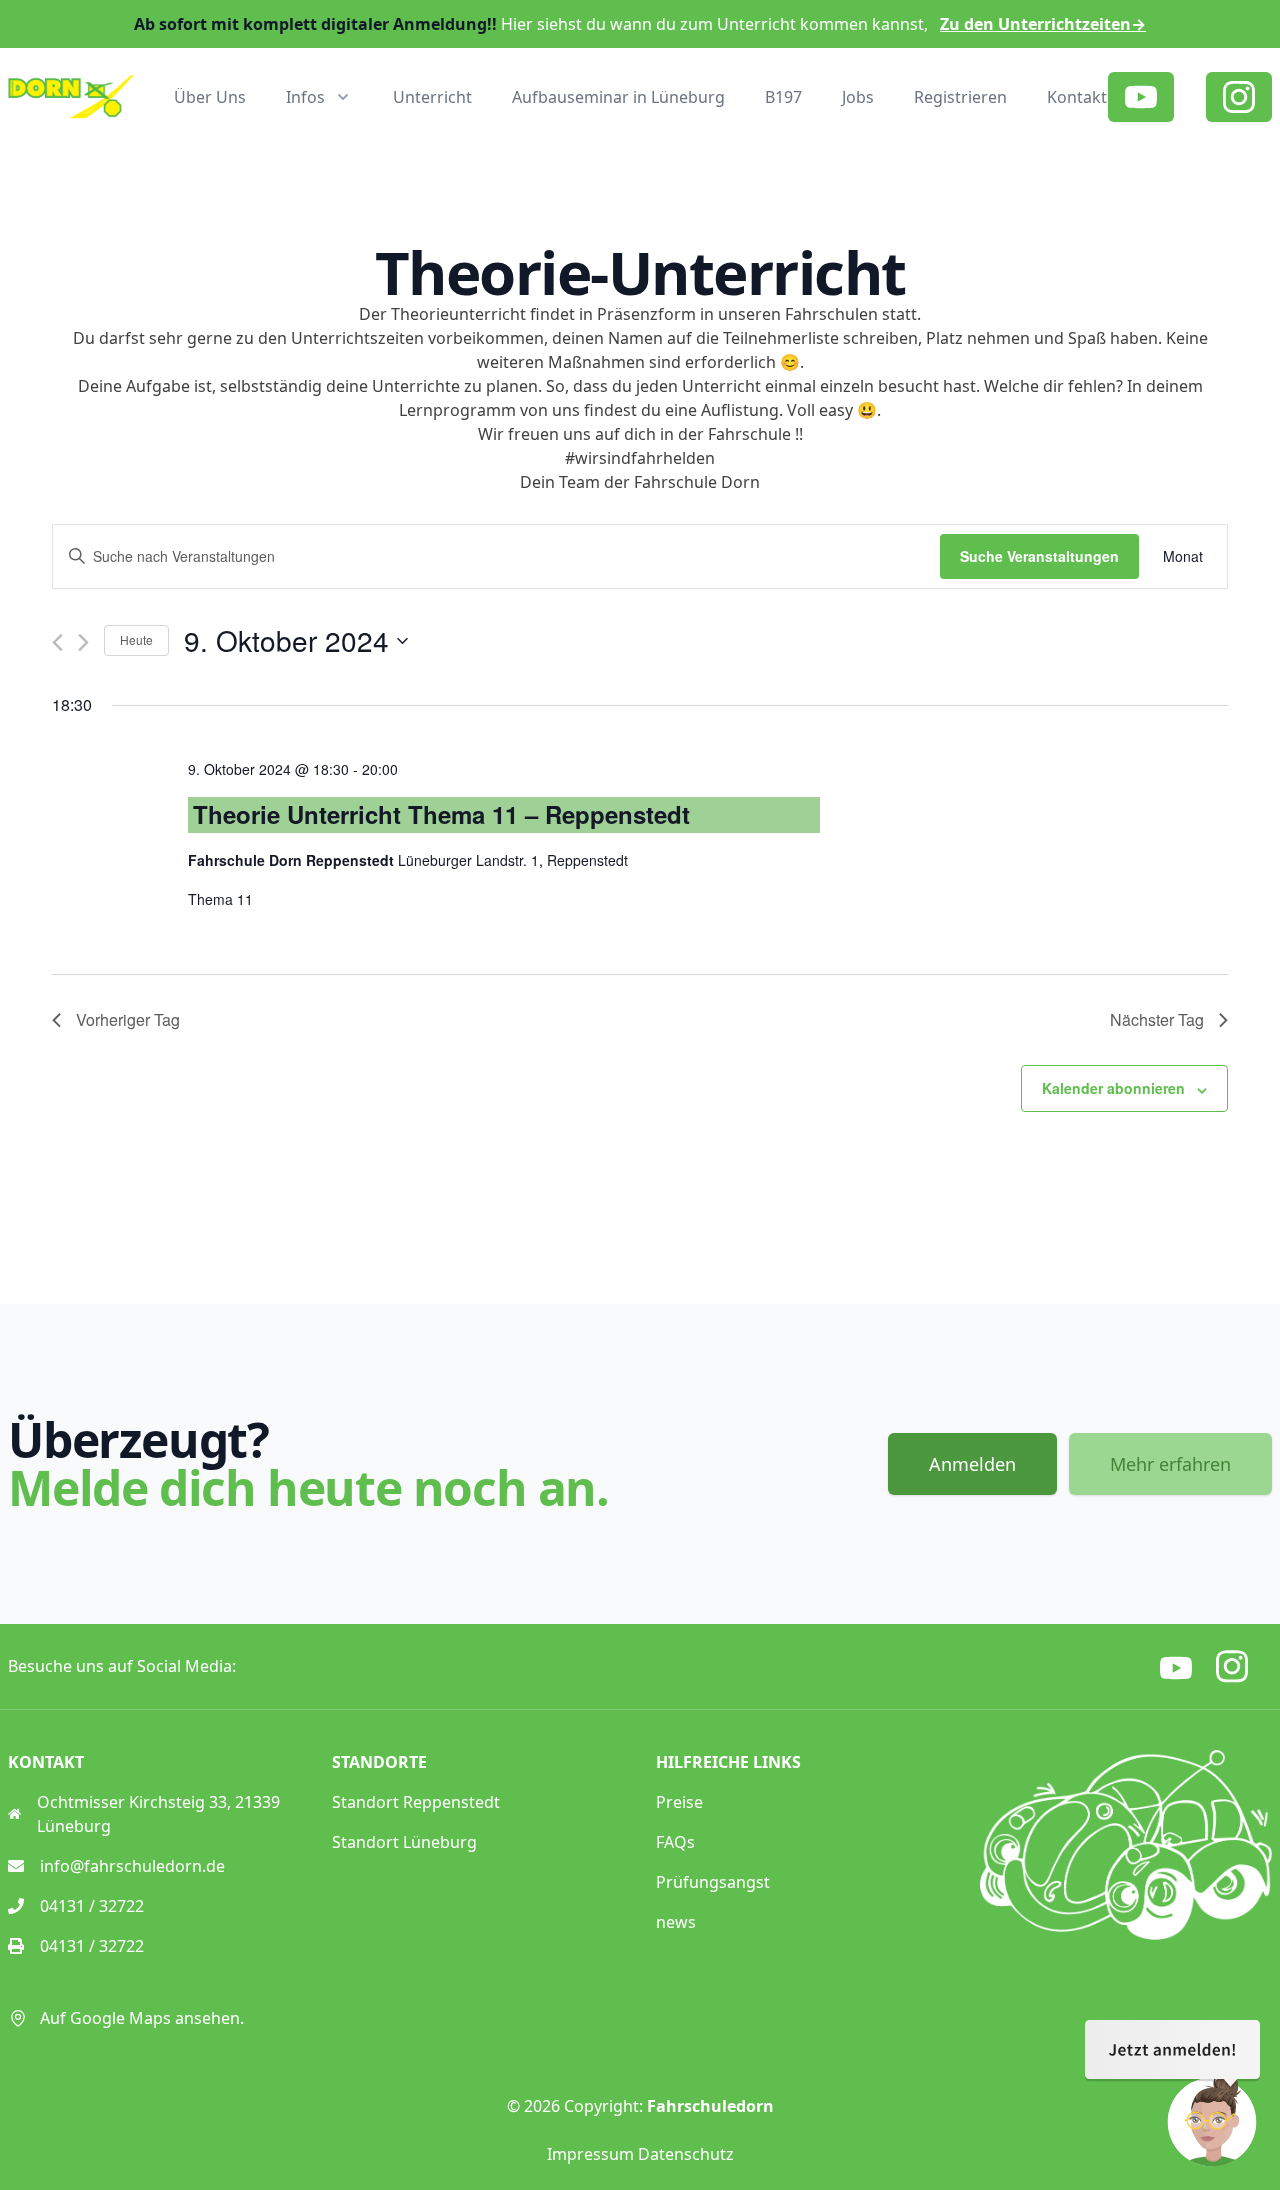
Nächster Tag (1157, 1019)
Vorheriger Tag (128, 1019)
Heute (136, 639)
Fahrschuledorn (710, 2106)
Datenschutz (686, 2154)
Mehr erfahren (1170, 1464)
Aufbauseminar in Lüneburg (618, 97)
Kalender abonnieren (1113, 1088)
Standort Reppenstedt (416, 1802)
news (676, 1922)
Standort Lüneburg (404, 1842)
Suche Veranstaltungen (1039, 556)
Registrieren (960, 97)
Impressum (590, 2154)
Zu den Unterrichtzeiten (1043, 24)
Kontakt (1077, 97)
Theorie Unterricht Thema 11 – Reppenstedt (441, 814)
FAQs (675, 1842)
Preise (679, 1802)
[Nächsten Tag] (83, 642)
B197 (783, 97)
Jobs (858, 97)
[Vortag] (57, 642)
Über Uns (210, 97)
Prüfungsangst (713, 1882)
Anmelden (972, 1464)
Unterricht (432, 97)
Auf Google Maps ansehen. (142, 2018)
